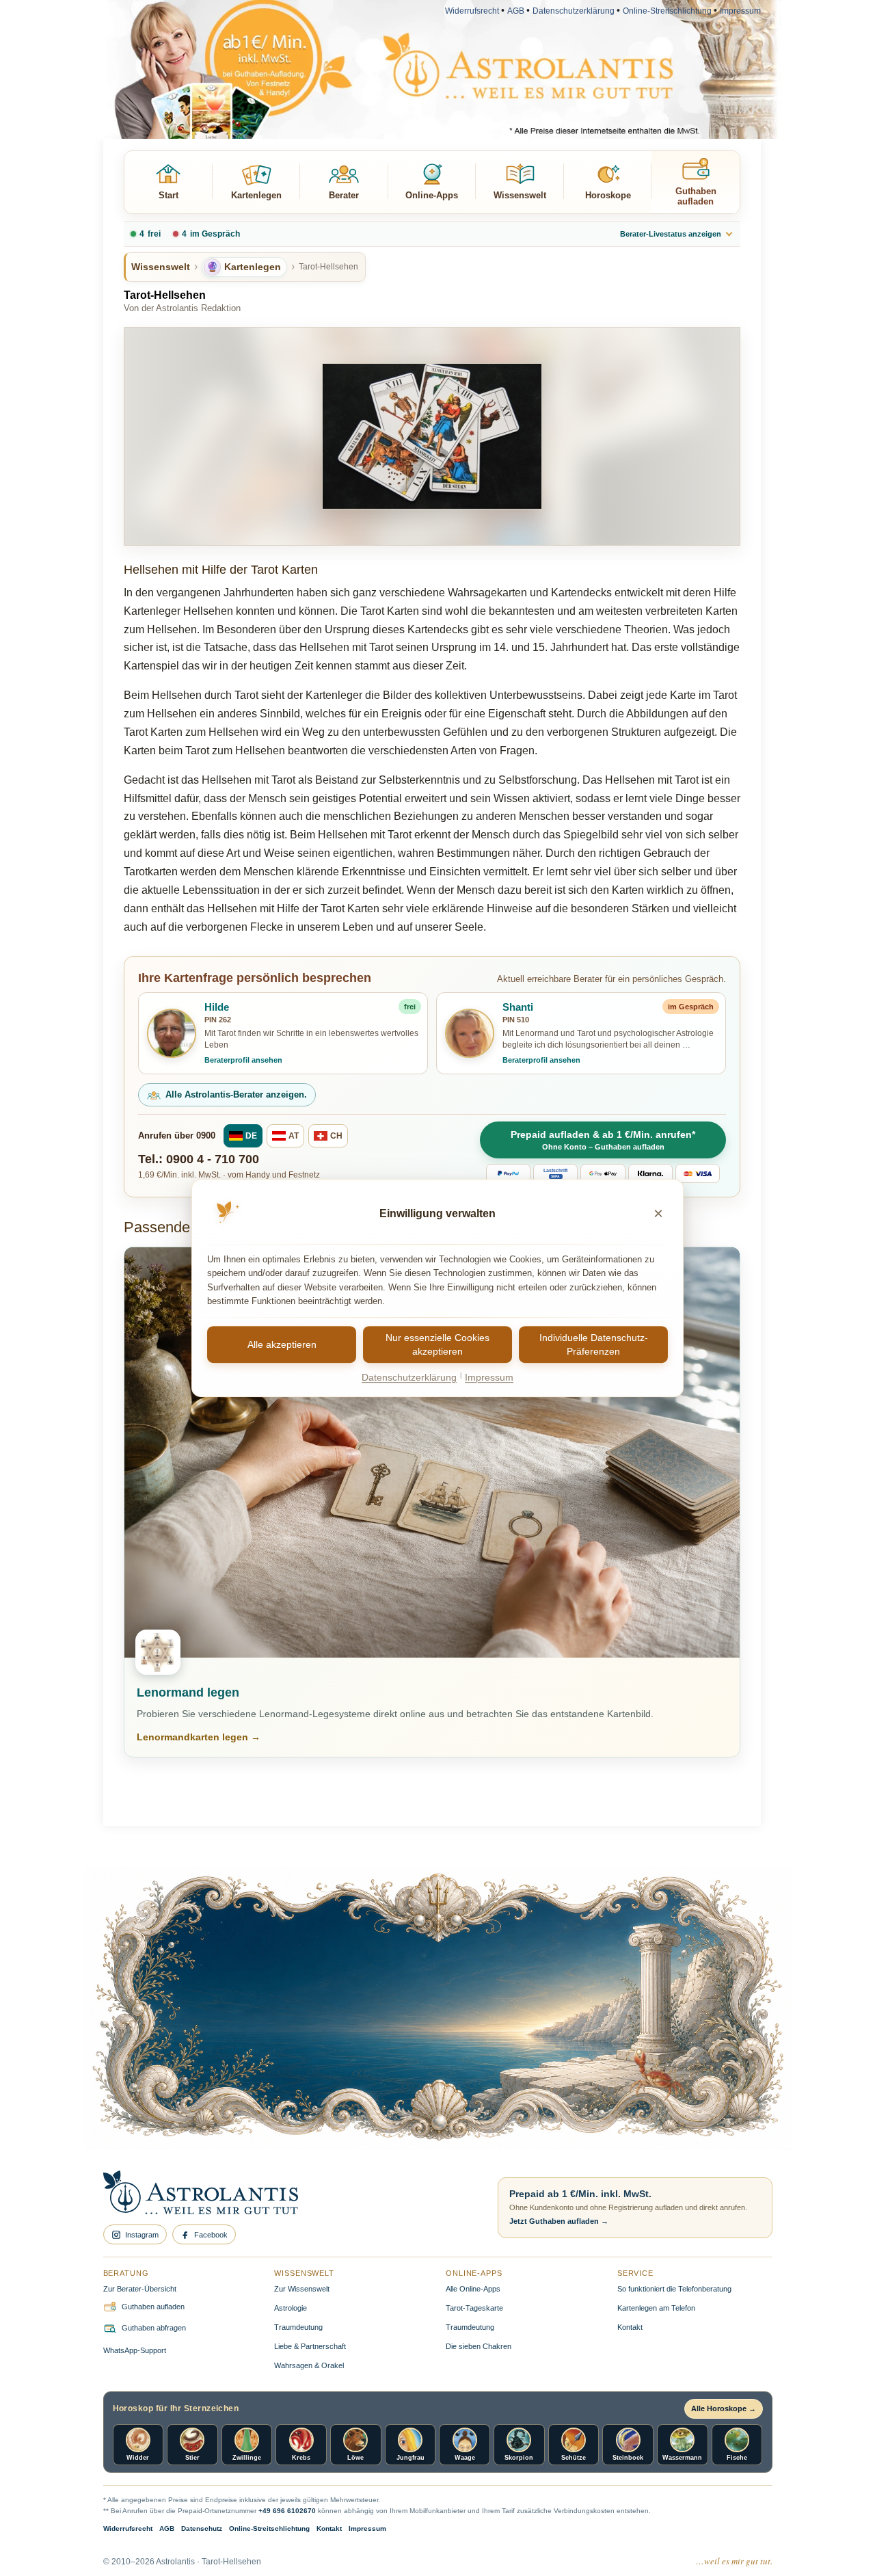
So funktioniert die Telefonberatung (674, 2289)
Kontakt (630, 2327)
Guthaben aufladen (696, 196)
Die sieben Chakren (479, 2346)
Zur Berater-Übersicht (140, 2289)
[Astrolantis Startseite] (289, 2194)
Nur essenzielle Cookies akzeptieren (437, 1344)
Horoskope (608, 195)
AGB (516, 11)
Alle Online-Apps (473, 2289)
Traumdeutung (298, 2327)
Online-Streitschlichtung (667, 11)
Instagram (142, 2235)
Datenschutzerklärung (574, 11)
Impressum (740, 11)
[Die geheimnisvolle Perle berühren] (638, 2053)
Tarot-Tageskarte (474, 2308)
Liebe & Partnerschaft (310, 2346)
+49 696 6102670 (287, 2511)
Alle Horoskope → (724, 2408)
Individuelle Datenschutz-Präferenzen (594, 1344)
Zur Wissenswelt (302, 2289)
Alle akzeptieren (282, 1344)
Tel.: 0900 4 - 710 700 (199, 1159)
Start (169, 195)
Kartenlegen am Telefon (656, 2308)
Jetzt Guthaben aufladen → (559, 2221)
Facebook (211, 2235)
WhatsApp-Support (135, 2350)
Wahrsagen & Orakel (309, 2365)
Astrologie (291, 2308)
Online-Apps (432, 195)
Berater (344, 195)
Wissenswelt (520, 195)
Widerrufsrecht (472, 11)
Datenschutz (202, 2528)
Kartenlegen (256, 195)
